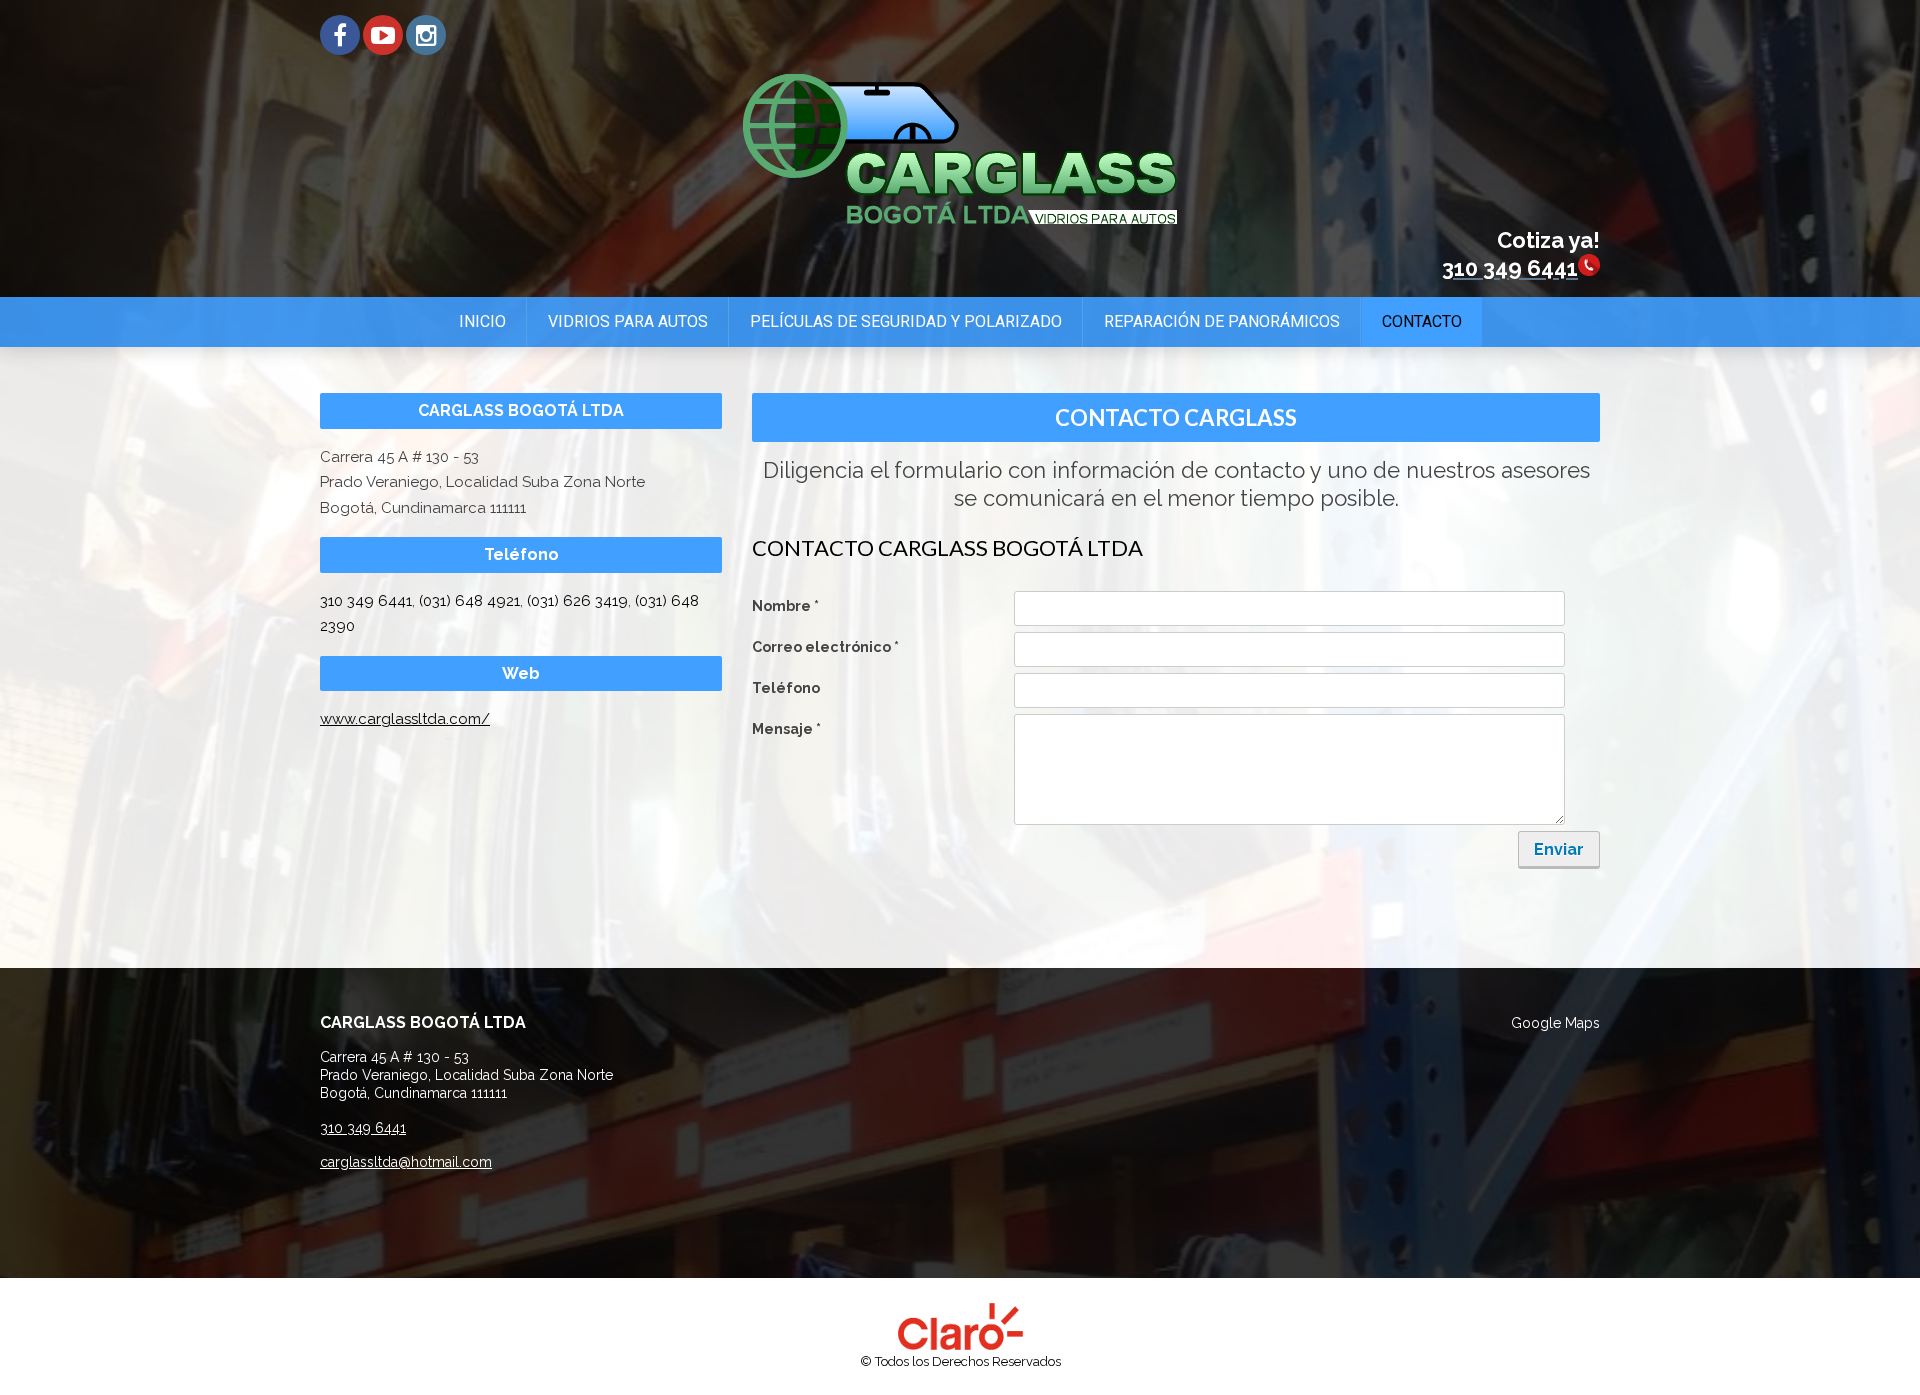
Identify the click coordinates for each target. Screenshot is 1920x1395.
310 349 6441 (366, 601)
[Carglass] (960, 219)
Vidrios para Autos (628, 321)
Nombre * (785, 606)
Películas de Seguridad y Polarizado (906, 321)
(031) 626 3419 (577, 601)
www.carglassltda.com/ (405, 719)
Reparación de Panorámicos (1222, 321)
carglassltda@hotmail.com (406, 1162)
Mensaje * (786, 729)
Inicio (482, 321)
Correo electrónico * (825, 647)
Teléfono (786, 688)
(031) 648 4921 (469, 601)
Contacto (1422, 321)
